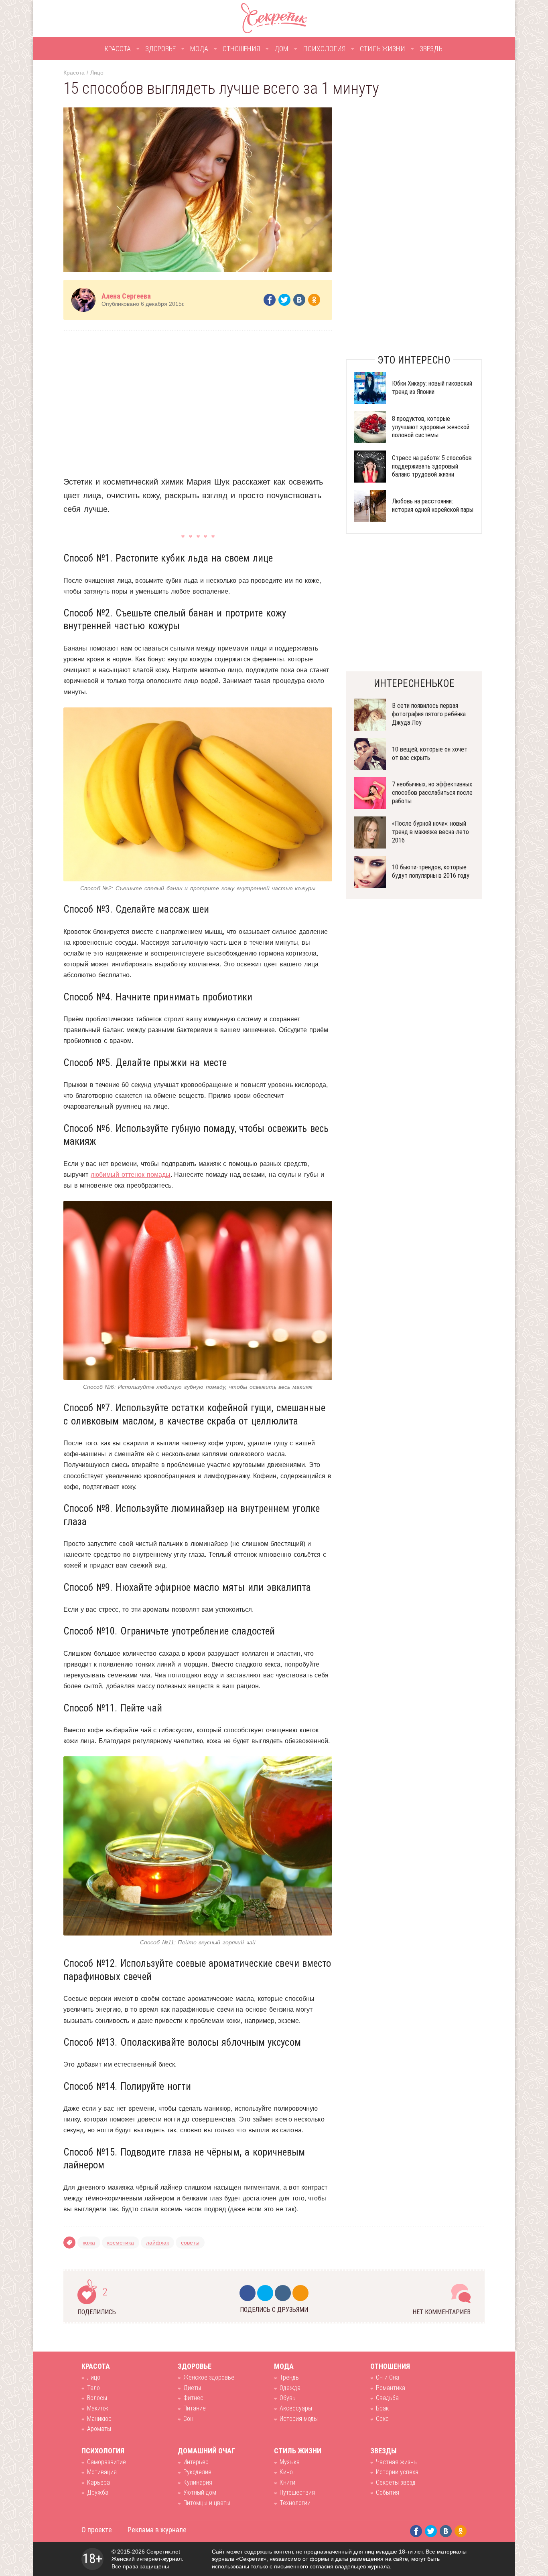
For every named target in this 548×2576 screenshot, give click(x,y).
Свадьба (387, 2398)
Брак (382, 2408)
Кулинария (198, 2482)
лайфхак (157, 2243)
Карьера (98, 2482)
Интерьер (196, 2462)
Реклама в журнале (157, 2530)
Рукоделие (197, 2472)
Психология (324, 49)
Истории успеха (397, 2472)
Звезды (432, 49)
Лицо (97, 73)
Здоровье (160, 49)
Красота (118, 49)
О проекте (97, 2530)
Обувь (288, 2398)
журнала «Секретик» (239, 2559)
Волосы (97, 2398)
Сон (188, 2419)
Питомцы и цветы (207, 2503)
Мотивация (102, 2472)
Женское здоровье (209, 2377)
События (388, 2492)
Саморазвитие (107, 2462)
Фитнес (193, 2398)
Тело (93, 2388)
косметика (121, 2243)
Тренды (290, 2377)
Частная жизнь (396, 2462)
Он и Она (388, 2377)
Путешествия (297, 2492)
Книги (287, 2482)
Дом (281, 49)
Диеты (192, 2388)
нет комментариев (441, 2312)
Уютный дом (200, 2492)
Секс (382, 2419)
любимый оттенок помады (131, 1175)
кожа (89, 2243)
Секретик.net (163, 2552)
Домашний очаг (206, 2451)
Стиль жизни (383, 49)
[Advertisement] (198, 397)
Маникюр (99, 2419)
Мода (199, 49)
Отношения (241, 49)
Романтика (391, 2388)
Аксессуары (296, 2408)
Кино (286, 2472)
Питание (195, 2408)
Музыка (290, 2462)
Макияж (98, 2408)
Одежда (290, 2388)
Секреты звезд (396, 2482)
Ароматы (99, 2429)
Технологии (295, 2503)
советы (190, 2243)
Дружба (98, 2492)
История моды (299, 2419)
